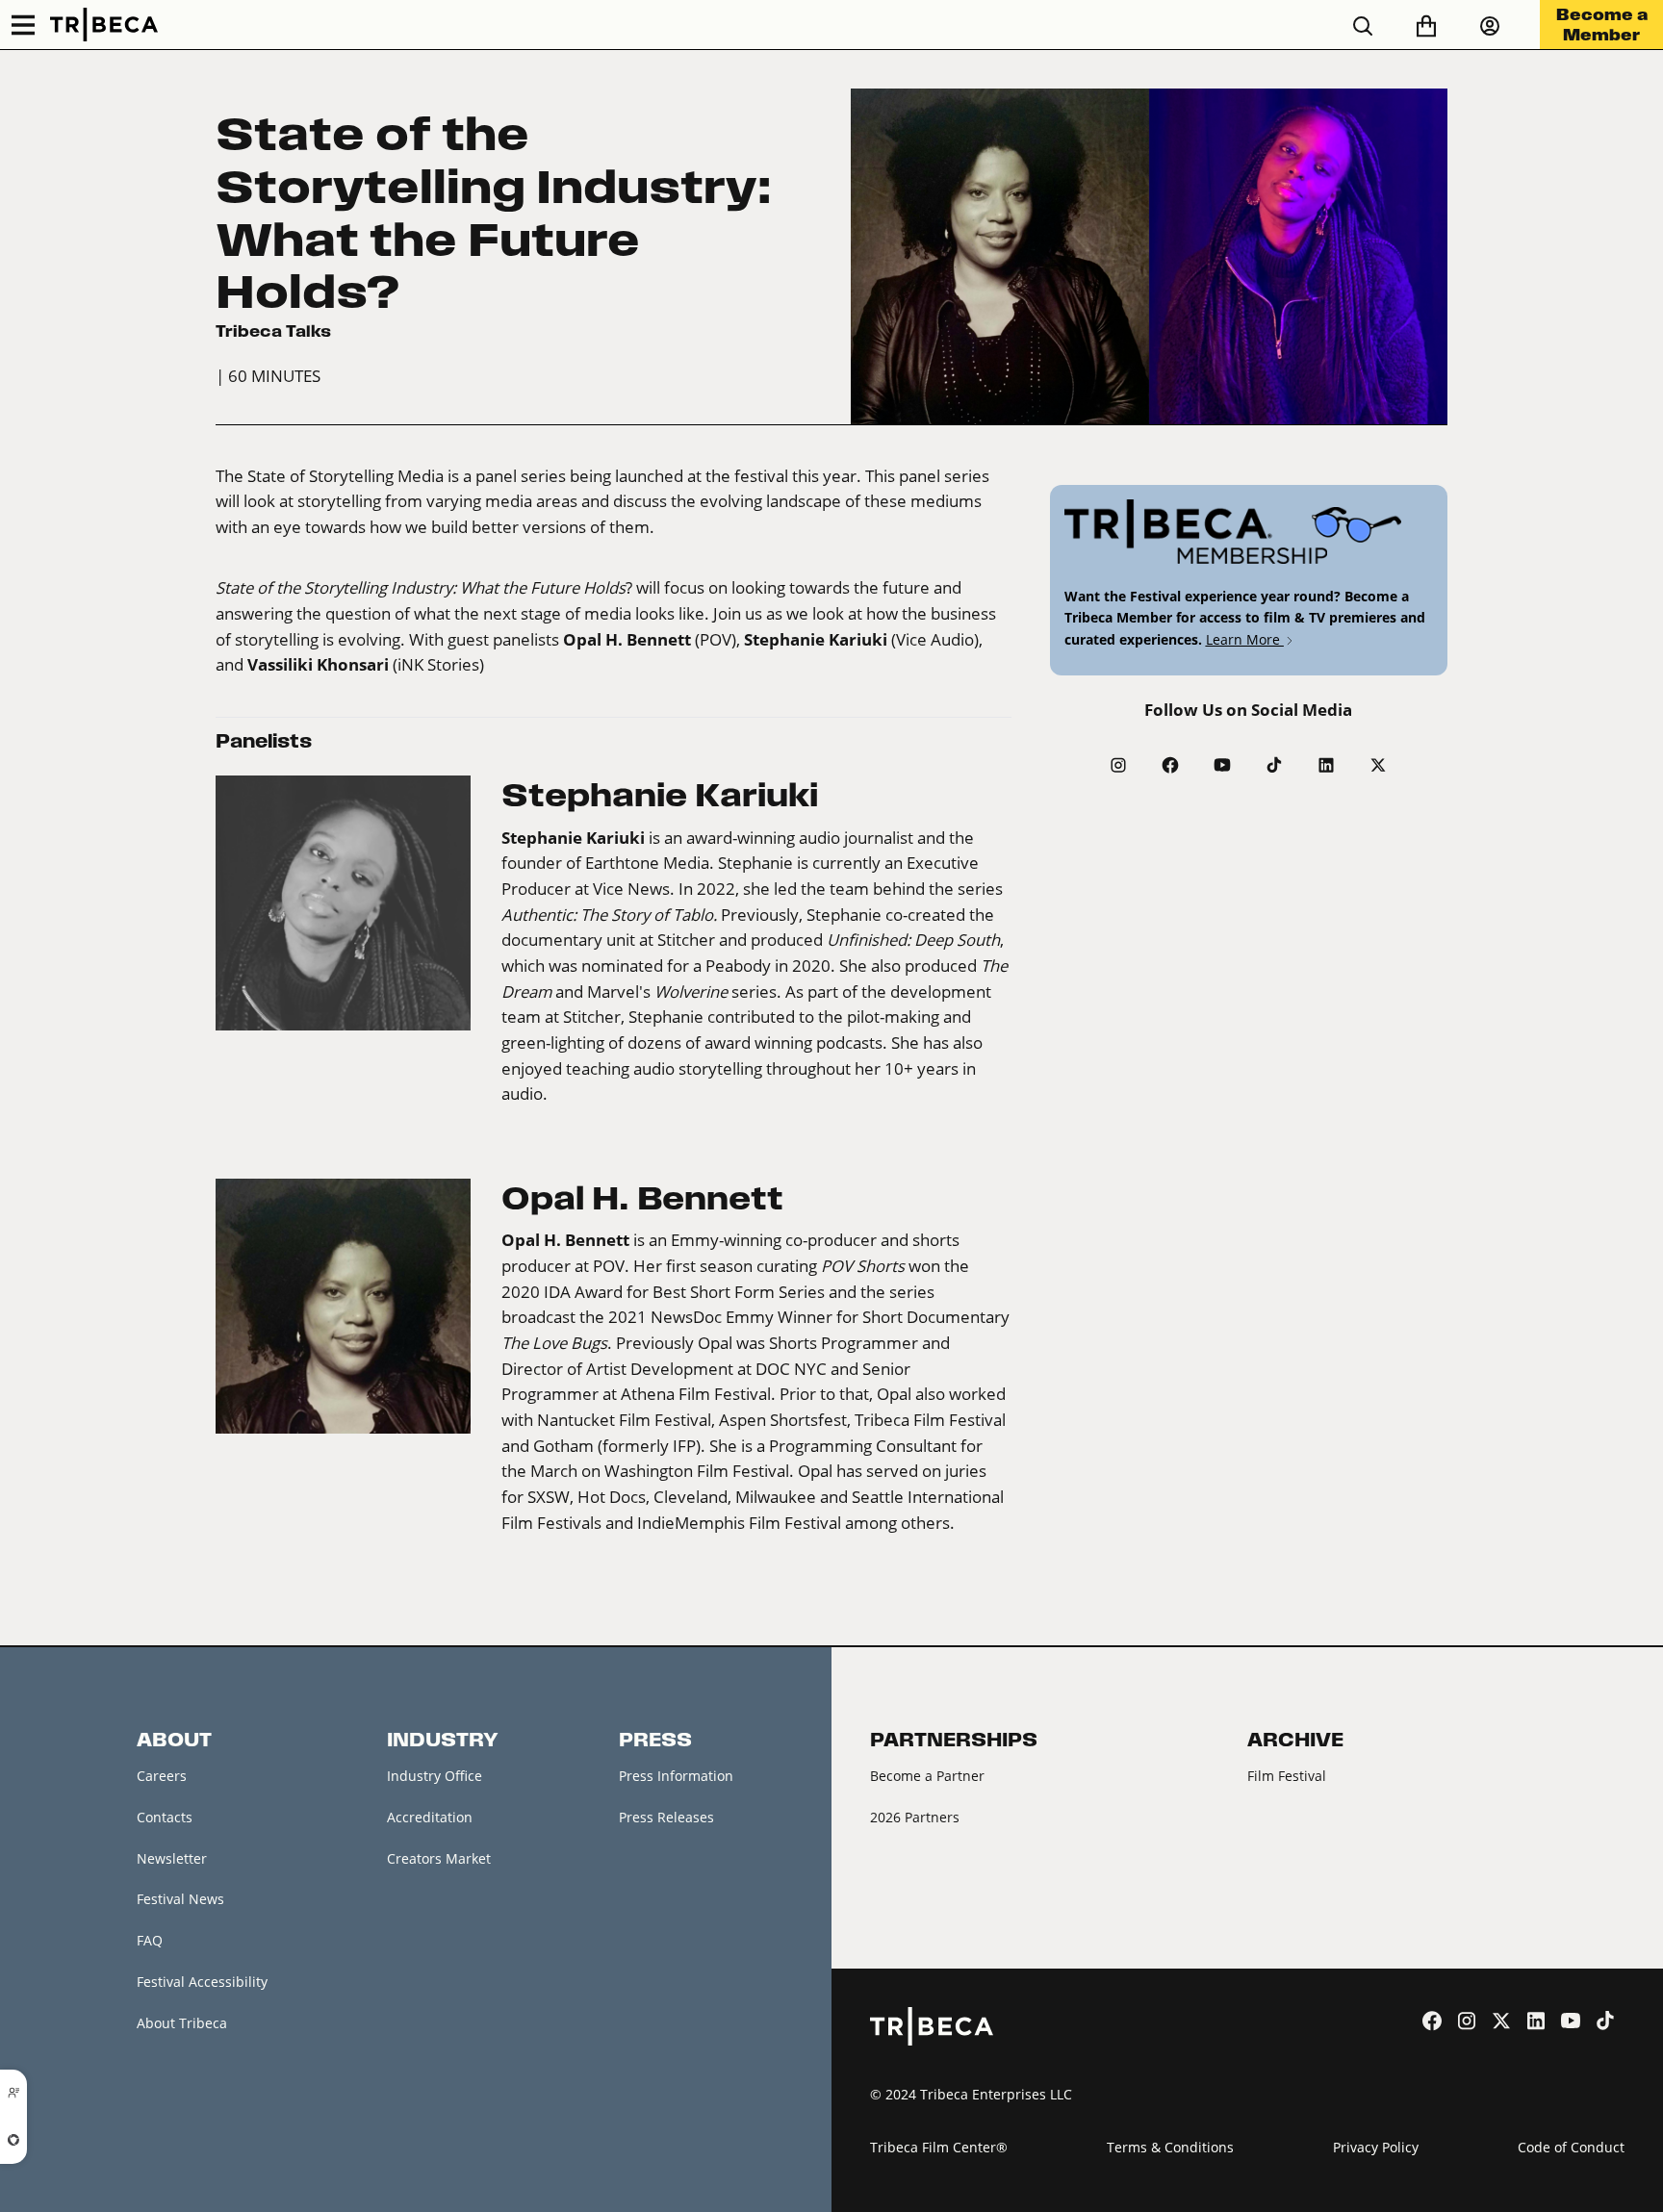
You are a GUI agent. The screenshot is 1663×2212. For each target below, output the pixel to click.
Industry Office (435, 1776)
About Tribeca (182, 2023)
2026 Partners (915, 1817)
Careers (162, 1776)
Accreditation (430, 1817)
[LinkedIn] (1326, 765)
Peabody (738, 966)
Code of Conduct (1571, 2147)
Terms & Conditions (1170, 2147)
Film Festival (1287, 1776)
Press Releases (666, 1817)
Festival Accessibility (202, 1982)
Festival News (180, 1899)
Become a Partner (927, 1776)
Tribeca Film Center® (939, 2147)
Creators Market (439, 1858)
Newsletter (172, 1858)
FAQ (150, 1940)
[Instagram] (1118, 765)
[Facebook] (1170, 765)
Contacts (165, 1817)
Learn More (1245, 639)
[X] (1378, 765)
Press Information (676, 1776)
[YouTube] (1222, 765)
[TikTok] (1274, 765)
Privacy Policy (1376, 2147)
